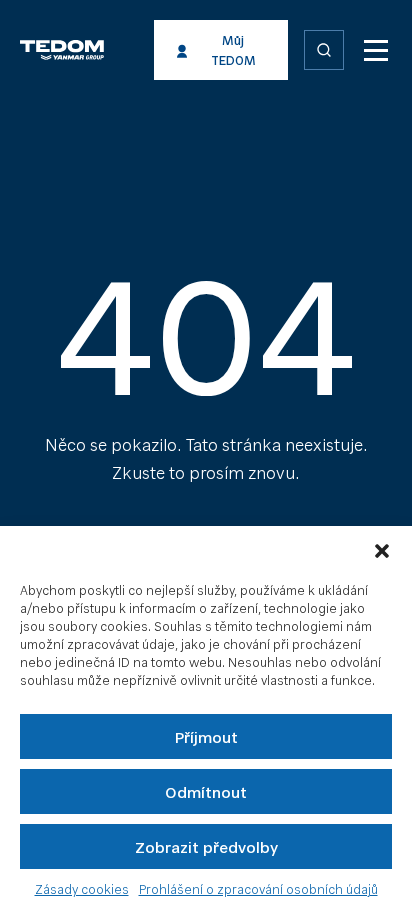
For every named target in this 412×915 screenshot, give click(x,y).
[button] (382, 551)
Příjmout (206, 736)
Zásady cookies (82, 889)
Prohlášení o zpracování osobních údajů (258, 889)
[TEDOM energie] (98, 50)
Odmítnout (206, 791)
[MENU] (376, 50)
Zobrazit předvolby (206, 846)
